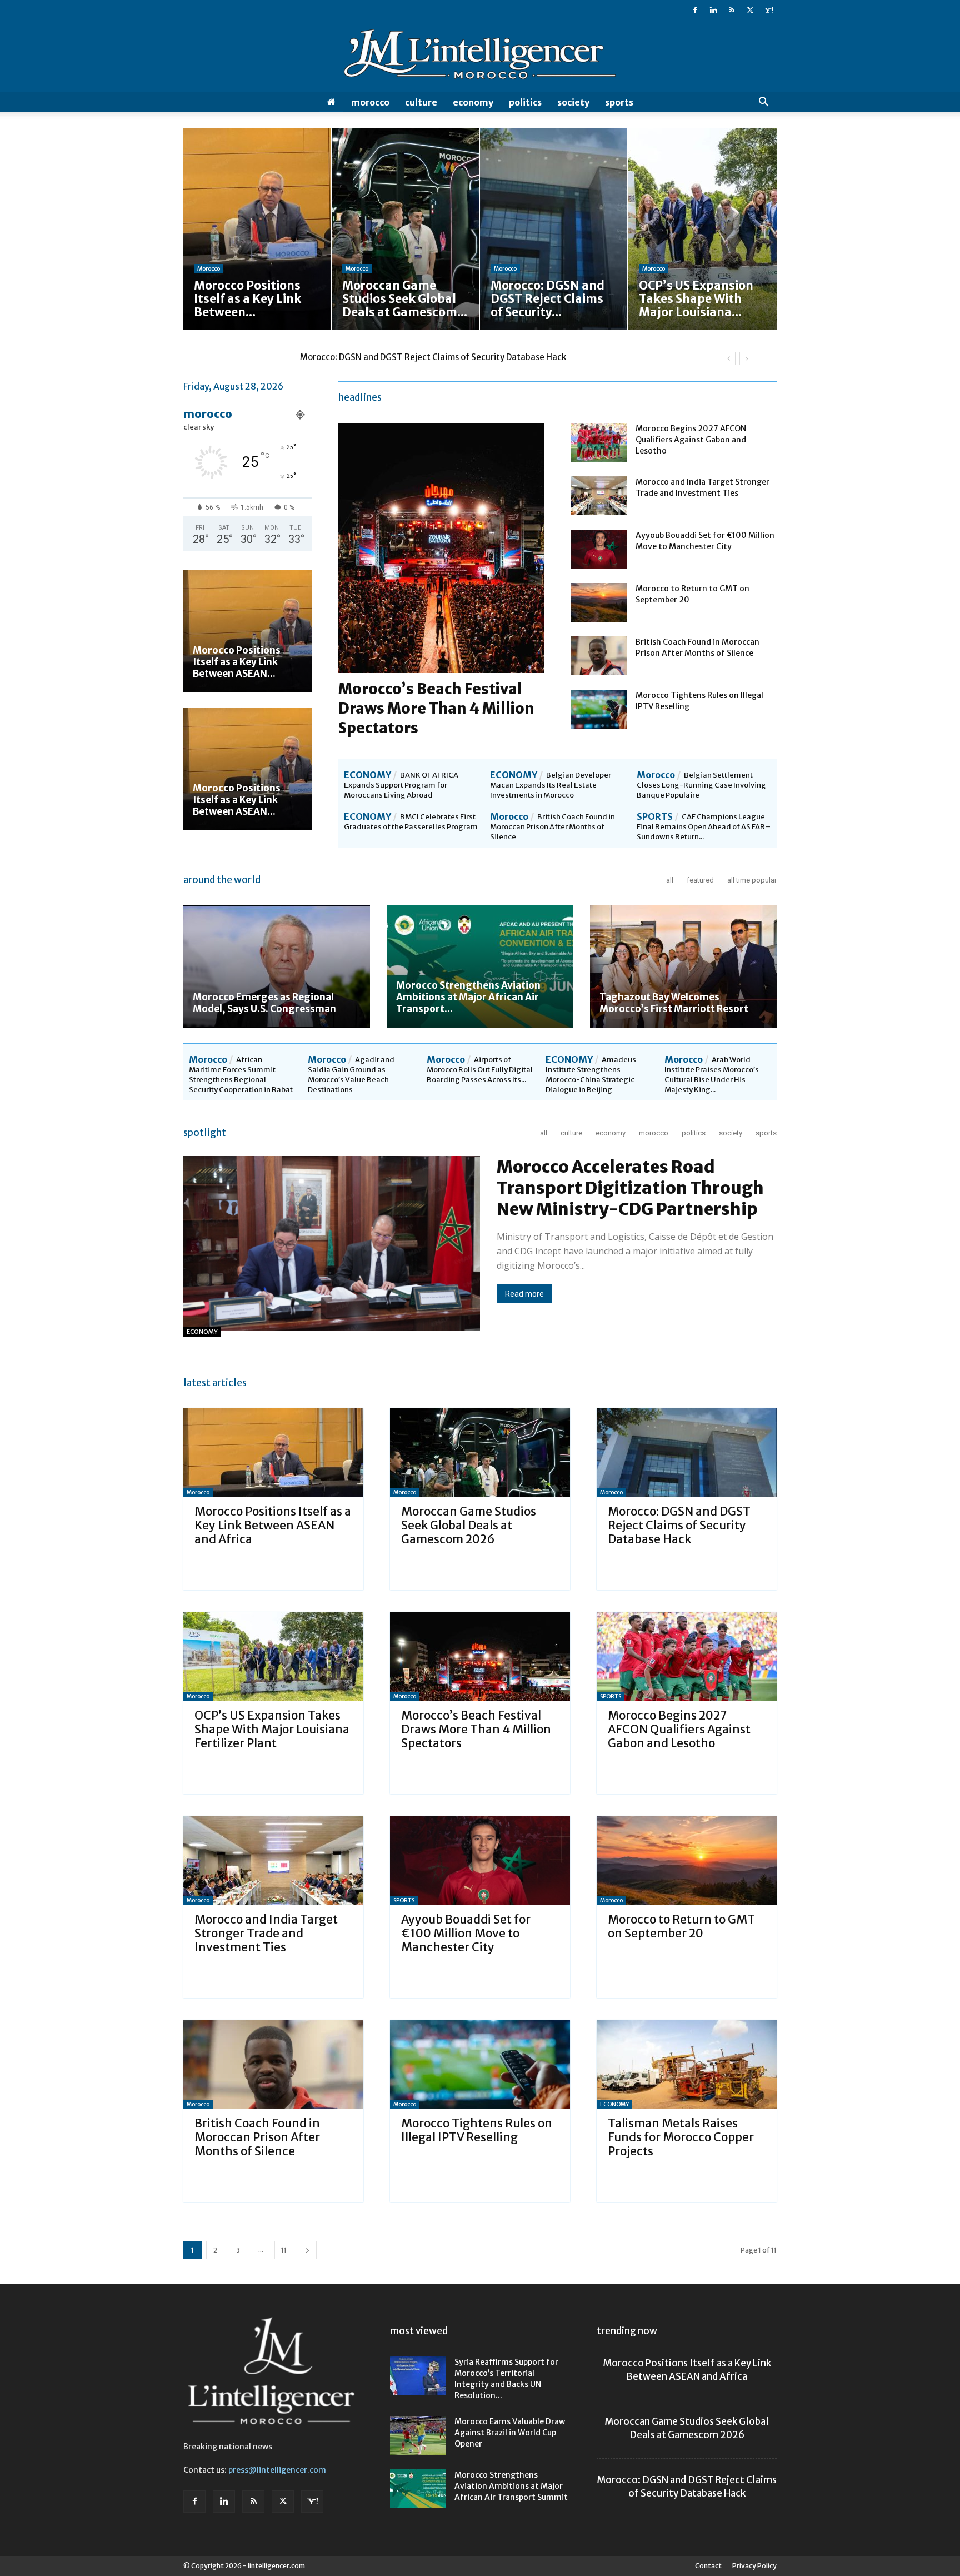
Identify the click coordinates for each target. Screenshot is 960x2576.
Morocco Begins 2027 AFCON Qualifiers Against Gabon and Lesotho (691, 440)
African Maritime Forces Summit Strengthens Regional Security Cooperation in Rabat (241, 1075)
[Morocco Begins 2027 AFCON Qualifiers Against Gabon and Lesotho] (599, 442)
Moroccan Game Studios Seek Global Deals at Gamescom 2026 (469, 1525)
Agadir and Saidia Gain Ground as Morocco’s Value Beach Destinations (351, 1075)
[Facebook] (695, 10)
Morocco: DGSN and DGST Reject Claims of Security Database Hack (679, 1525)
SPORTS (619, 102)
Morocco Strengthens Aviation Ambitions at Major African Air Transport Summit (511, 2486)
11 (284, 2250)
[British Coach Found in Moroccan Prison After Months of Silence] (599, 656)
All (670, 880)
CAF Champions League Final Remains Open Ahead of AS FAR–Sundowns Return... (704, 827)
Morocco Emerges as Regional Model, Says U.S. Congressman (264, 1003)
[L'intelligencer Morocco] (480, 57)
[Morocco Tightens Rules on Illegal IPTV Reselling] (599, 709)
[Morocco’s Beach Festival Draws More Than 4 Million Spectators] (480, 1657)
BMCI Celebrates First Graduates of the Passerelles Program (411, 822)
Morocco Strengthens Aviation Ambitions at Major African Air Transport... (468, 997)
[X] (750, 10)
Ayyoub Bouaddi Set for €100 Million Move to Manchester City (466, 1933)
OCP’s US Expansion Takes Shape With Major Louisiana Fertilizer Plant (438, 357)
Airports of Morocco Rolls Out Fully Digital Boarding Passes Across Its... (480, 1070)
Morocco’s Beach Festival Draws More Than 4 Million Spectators (436, 708)
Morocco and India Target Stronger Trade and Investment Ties (266, 1933)
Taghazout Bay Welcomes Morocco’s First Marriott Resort (674, 1003)
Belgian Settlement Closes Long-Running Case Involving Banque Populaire (701, 785)
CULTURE (421, 102)
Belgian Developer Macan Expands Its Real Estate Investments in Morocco (551, 785)
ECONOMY (473, 102)
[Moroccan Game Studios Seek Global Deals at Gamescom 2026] (480, 1453)
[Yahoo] (768, 10)
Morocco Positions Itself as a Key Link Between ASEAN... (237, 662)
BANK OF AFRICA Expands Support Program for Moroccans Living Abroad (401, 785)
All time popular (752, 880)
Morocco (370, 102)
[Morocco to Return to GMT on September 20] (599, 602)
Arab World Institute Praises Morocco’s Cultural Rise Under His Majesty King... (712, 1075)
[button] (763, 103)
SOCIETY (573, 102)
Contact (708, 2566)
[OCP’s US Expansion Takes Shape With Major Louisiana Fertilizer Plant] (273, 1657)
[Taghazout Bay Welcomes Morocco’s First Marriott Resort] (683, 966)
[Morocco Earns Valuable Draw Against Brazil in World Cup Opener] (418, 2435)
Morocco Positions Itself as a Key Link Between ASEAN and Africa (273, 1525)
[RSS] (732, 10)
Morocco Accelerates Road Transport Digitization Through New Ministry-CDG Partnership (630, 1188)
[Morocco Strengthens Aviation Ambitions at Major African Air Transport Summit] (480, 966)
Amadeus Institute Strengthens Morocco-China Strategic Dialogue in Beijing (591, 1075)
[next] (746, 359)
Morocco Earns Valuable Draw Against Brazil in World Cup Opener (510, 2433)
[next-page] (307, 2250)
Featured (700, 880)
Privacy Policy (754, 2566)
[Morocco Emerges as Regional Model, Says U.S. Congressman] (277, 966)
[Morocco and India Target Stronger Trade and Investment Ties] (599, 496)
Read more (524, 1294)
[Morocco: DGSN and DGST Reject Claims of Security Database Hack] (687, 1453)
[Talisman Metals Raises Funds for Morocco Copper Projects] (687, 2065)
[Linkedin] (713, 10)
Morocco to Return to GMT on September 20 (681, 1926)
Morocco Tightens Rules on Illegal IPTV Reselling (477, 2130)
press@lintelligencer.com (277, 2470)
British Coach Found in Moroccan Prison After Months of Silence (552, 827)
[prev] (729, 359)
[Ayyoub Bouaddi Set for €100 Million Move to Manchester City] (599, 549)
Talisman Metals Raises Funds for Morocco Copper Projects (681, 2137)
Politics (525, 102)
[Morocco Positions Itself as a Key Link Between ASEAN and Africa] (247, 631)
